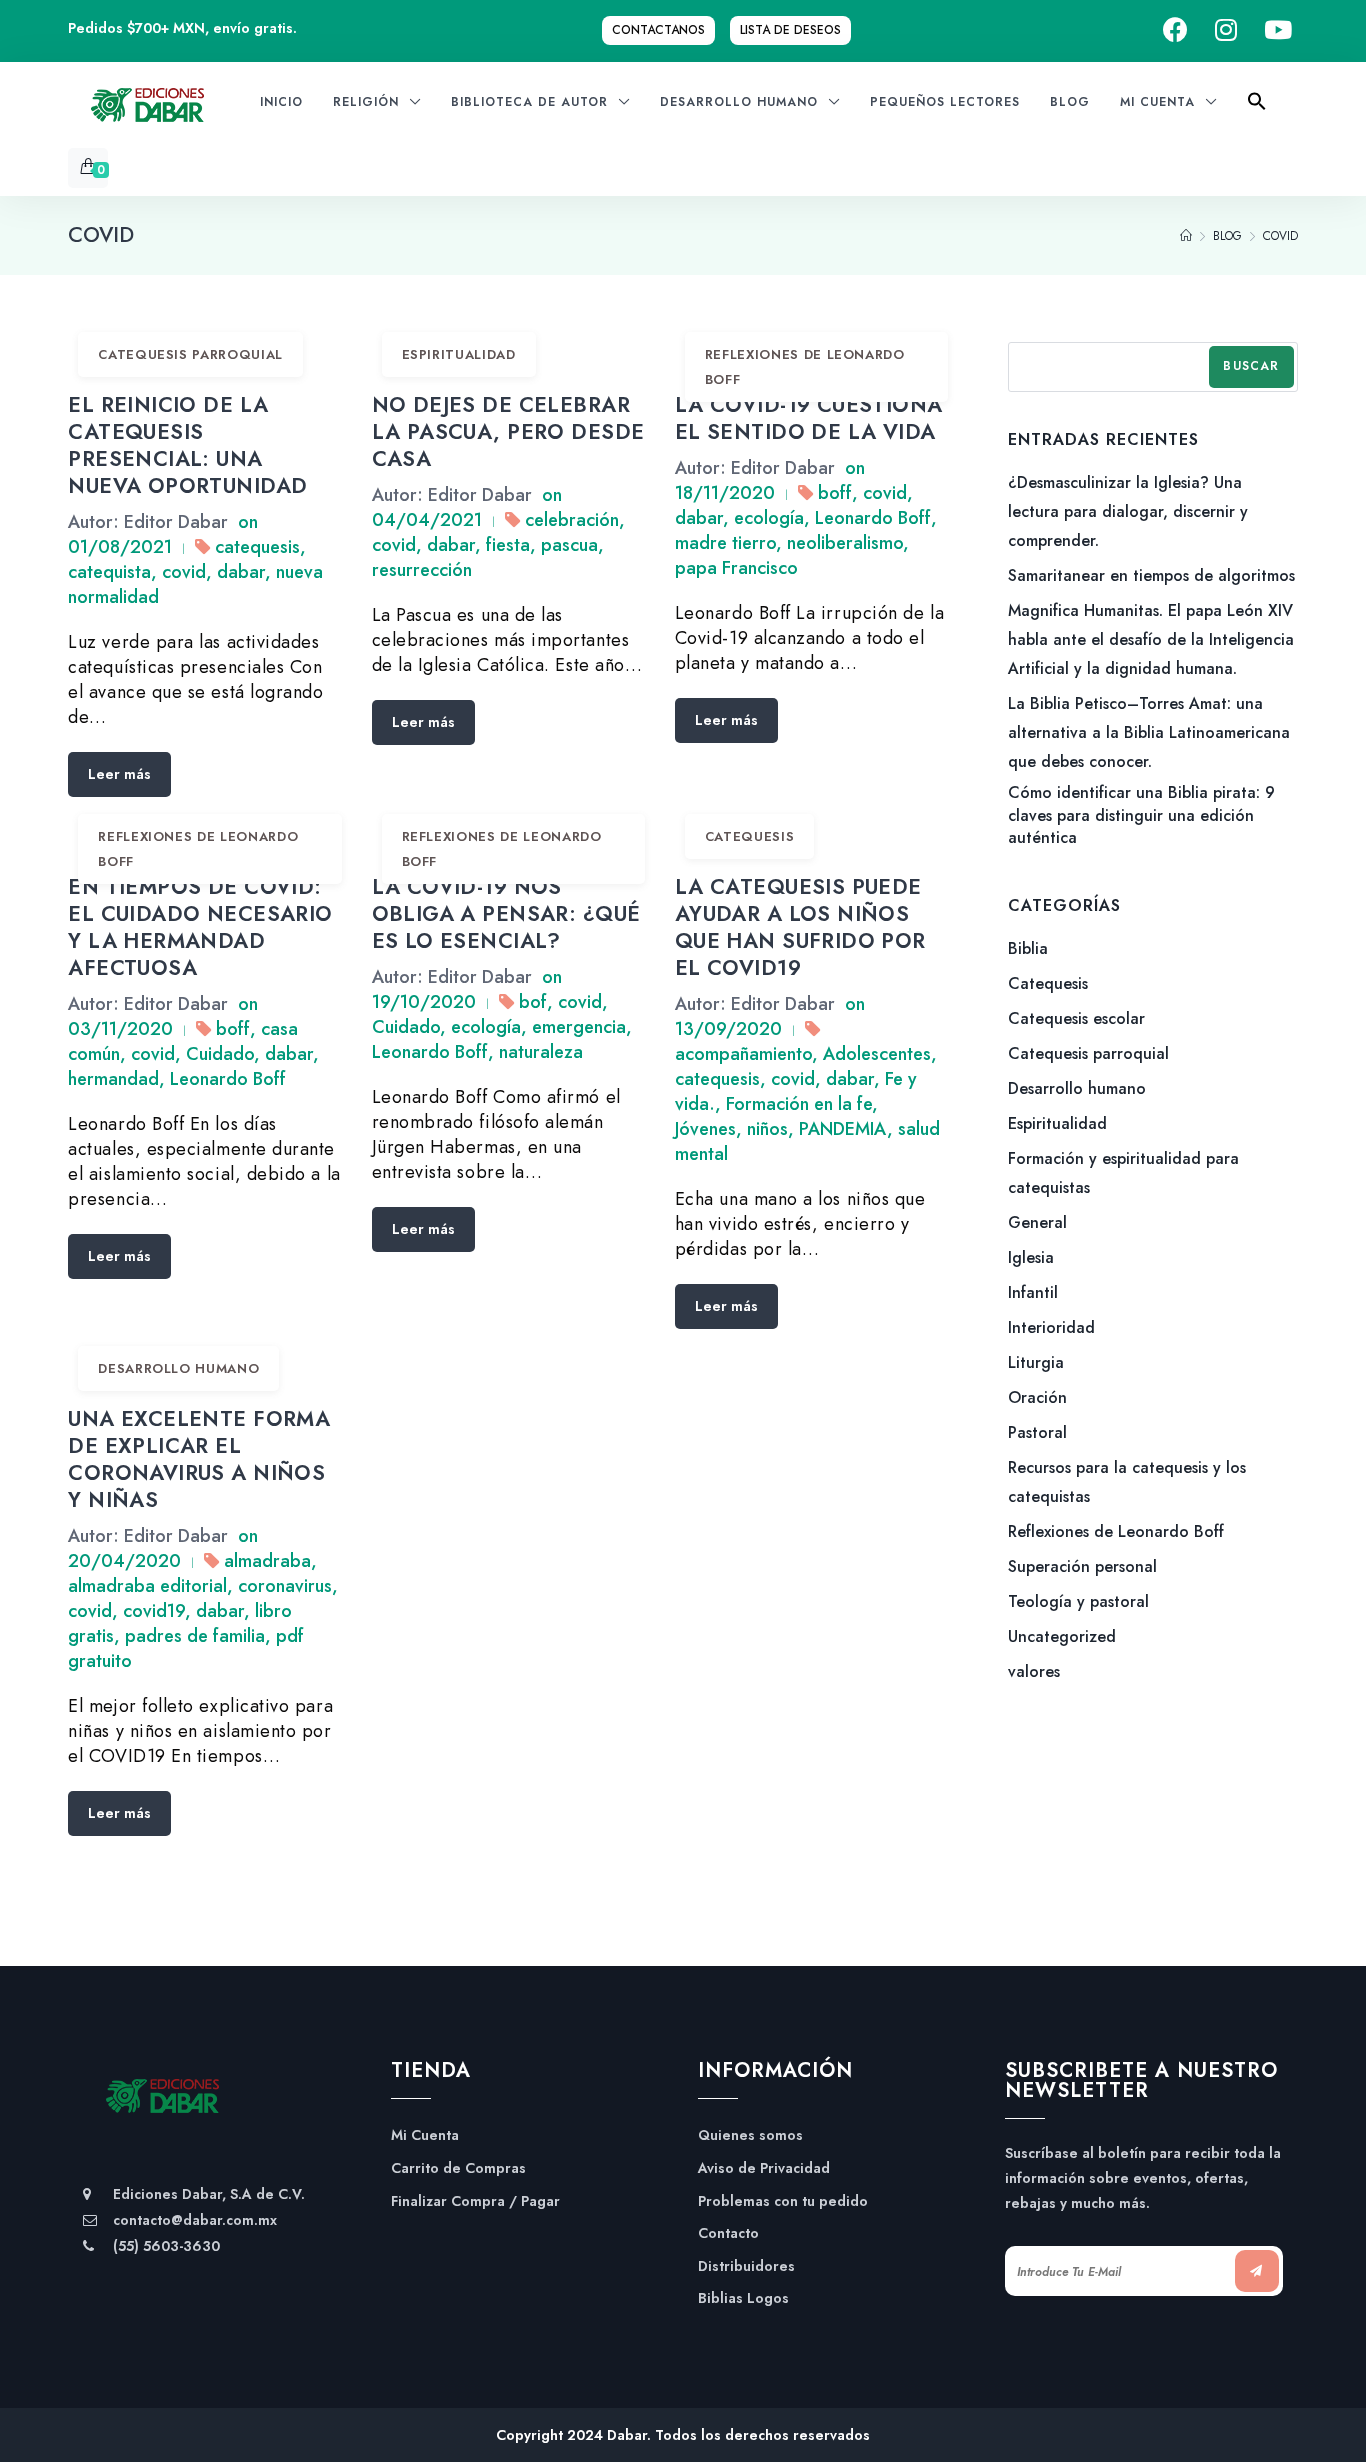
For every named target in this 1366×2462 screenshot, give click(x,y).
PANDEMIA (843, 1129)
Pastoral (1037, 1432)
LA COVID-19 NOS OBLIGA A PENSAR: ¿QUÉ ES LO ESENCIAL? (506, 914)
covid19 (154, 1611)
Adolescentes (877, 1054)
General (1037, 1222)
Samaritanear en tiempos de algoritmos (1151, 575)
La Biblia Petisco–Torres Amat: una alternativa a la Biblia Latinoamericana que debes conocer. (1149, 732)
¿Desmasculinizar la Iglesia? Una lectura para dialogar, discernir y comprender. (1128, 511)
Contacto (728, 2233)
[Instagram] (1226, 30)
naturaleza (541, 1052)
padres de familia (195, 1636)
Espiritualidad (459, 354)
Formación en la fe (799, 1104)
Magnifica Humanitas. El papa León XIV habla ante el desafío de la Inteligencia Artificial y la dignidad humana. (1151, 639)
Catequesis (750, 836)
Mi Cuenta (425, 2135)
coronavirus (285, 1586)
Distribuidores (746, 2266)
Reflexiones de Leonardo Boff (805, 367)
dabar (241, 572)
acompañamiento (743, 1054)
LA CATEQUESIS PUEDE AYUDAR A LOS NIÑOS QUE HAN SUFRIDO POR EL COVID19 (800, 927)
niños (767, 1129)
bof (533, 1002)
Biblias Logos (743, 2298)
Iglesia (1031, 1257)
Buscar (1251, 366)
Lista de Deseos (790, 30)
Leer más (119, 774)
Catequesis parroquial (190, 354)
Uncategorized (1062, 1636)
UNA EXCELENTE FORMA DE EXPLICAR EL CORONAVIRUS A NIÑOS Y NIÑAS (199, 1459)
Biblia (1028, 948)
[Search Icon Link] (1257, 107)
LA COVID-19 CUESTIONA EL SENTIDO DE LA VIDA (809, 418)
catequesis (257, 547)
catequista (109, 572)
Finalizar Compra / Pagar (475, 2201)
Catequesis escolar (1076, 1018)
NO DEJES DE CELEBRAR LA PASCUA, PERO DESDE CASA (508, 432)
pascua (569, 545)
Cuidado (220, 1054)
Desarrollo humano (178, 1368)
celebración (572, 520)
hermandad (113, 1079)
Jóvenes (705, 1129)
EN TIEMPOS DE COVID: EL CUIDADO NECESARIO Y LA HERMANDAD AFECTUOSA (200, 927)
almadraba (267, 1561)
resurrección (422, 570)
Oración (1037, 1397)
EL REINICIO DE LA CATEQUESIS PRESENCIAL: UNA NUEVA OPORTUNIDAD (187, 445)
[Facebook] (1175, 30)
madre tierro (725, 543)
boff (835, 493)
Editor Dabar (176, 522)
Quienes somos (750, 2135)
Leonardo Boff (873, 518)
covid (184, 572)
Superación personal (1082, 1566)
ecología (769, 518)
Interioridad (1051, 1327)
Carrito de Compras (458, 2168)
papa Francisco (736, 568)
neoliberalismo (845, 543)
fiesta (508, 545)
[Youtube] (1278, 30)
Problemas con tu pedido (783, 2201)
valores (1034, 1672)
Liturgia (1036, 1362)
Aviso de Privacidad (764, 2168)
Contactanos (658, 30)
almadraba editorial (147, 1586)
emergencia (579, 1027)
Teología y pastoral (1078, 1601)
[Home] (1186, 236)
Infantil (1033, 1292)
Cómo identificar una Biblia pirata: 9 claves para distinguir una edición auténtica (1141, 815)
